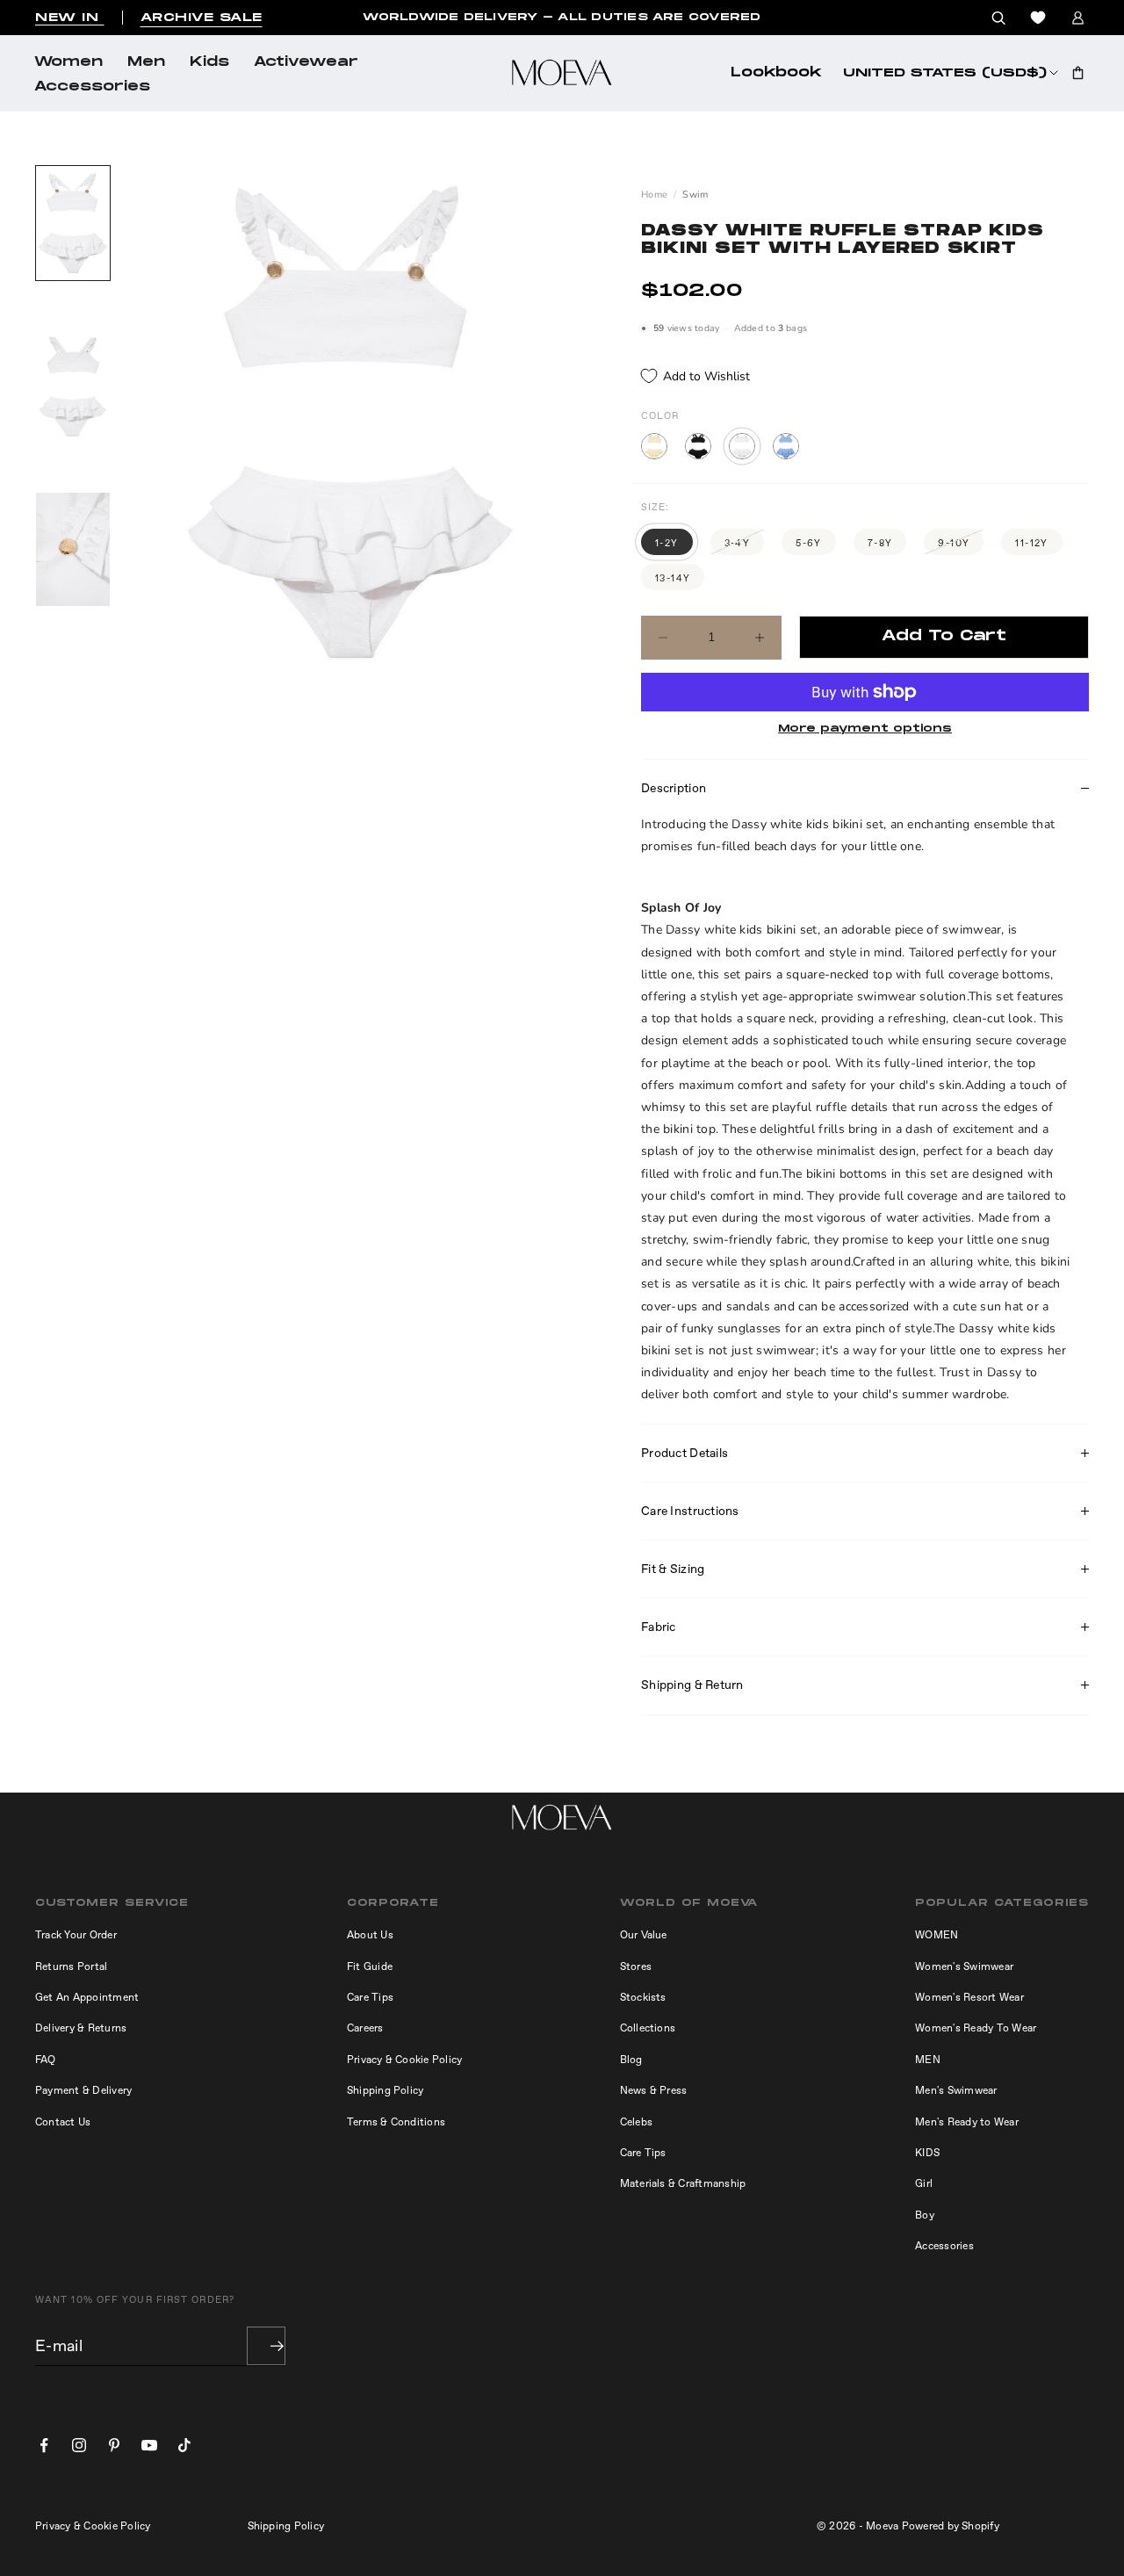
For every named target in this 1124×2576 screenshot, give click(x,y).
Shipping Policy (385, 2090)
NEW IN (70, 18)
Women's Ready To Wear (976, 2028)
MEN (928, 2060)
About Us (370, 1935)
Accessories (92, 87)
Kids (209, 62)
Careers (365, 2028)
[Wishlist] (1038, 18)
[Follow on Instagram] (79, 2445)
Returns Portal (71, 1966)
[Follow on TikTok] (184, 2445)
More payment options (865, 729)
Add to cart (944, 636)
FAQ (46, 2060)
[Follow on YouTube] (149, 2445)
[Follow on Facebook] (44, 2445)
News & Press (654, 2090)
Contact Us (63, 2122)
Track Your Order (76, 1935)
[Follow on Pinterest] (114, 2445)
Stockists (643, 1997)
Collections (648, 2028)
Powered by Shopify (951, 2526)
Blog (631, 2060)
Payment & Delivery (83, 2090)
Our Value (644, 1935)
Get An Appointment (87, 1997)
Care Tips (370, 1997)
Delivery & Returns (81, 2028)
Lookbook (776, 73)
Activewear (306, 62)
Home (654, 195)
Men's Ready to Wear (967, 2122)
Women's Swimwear (964, 1966)
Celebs (636, 2122)
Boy (925, 2215)
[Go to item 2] (73, 386)
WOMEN (937, 1935)
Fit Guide (370, 1966)
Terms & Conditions (396, 2122)
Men (146, 62)
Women (68, 62)
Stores (636, 1966)
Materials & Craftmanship (683, 2183)
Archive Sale (202, 18)
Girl (924, 2183)
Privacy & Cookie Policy (405, 2060)
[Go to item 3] (73, 550)
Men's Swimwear (956, 2090)
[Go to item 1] (73, 223)
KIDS (927, 2153)
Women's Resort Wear (969, 1997)
